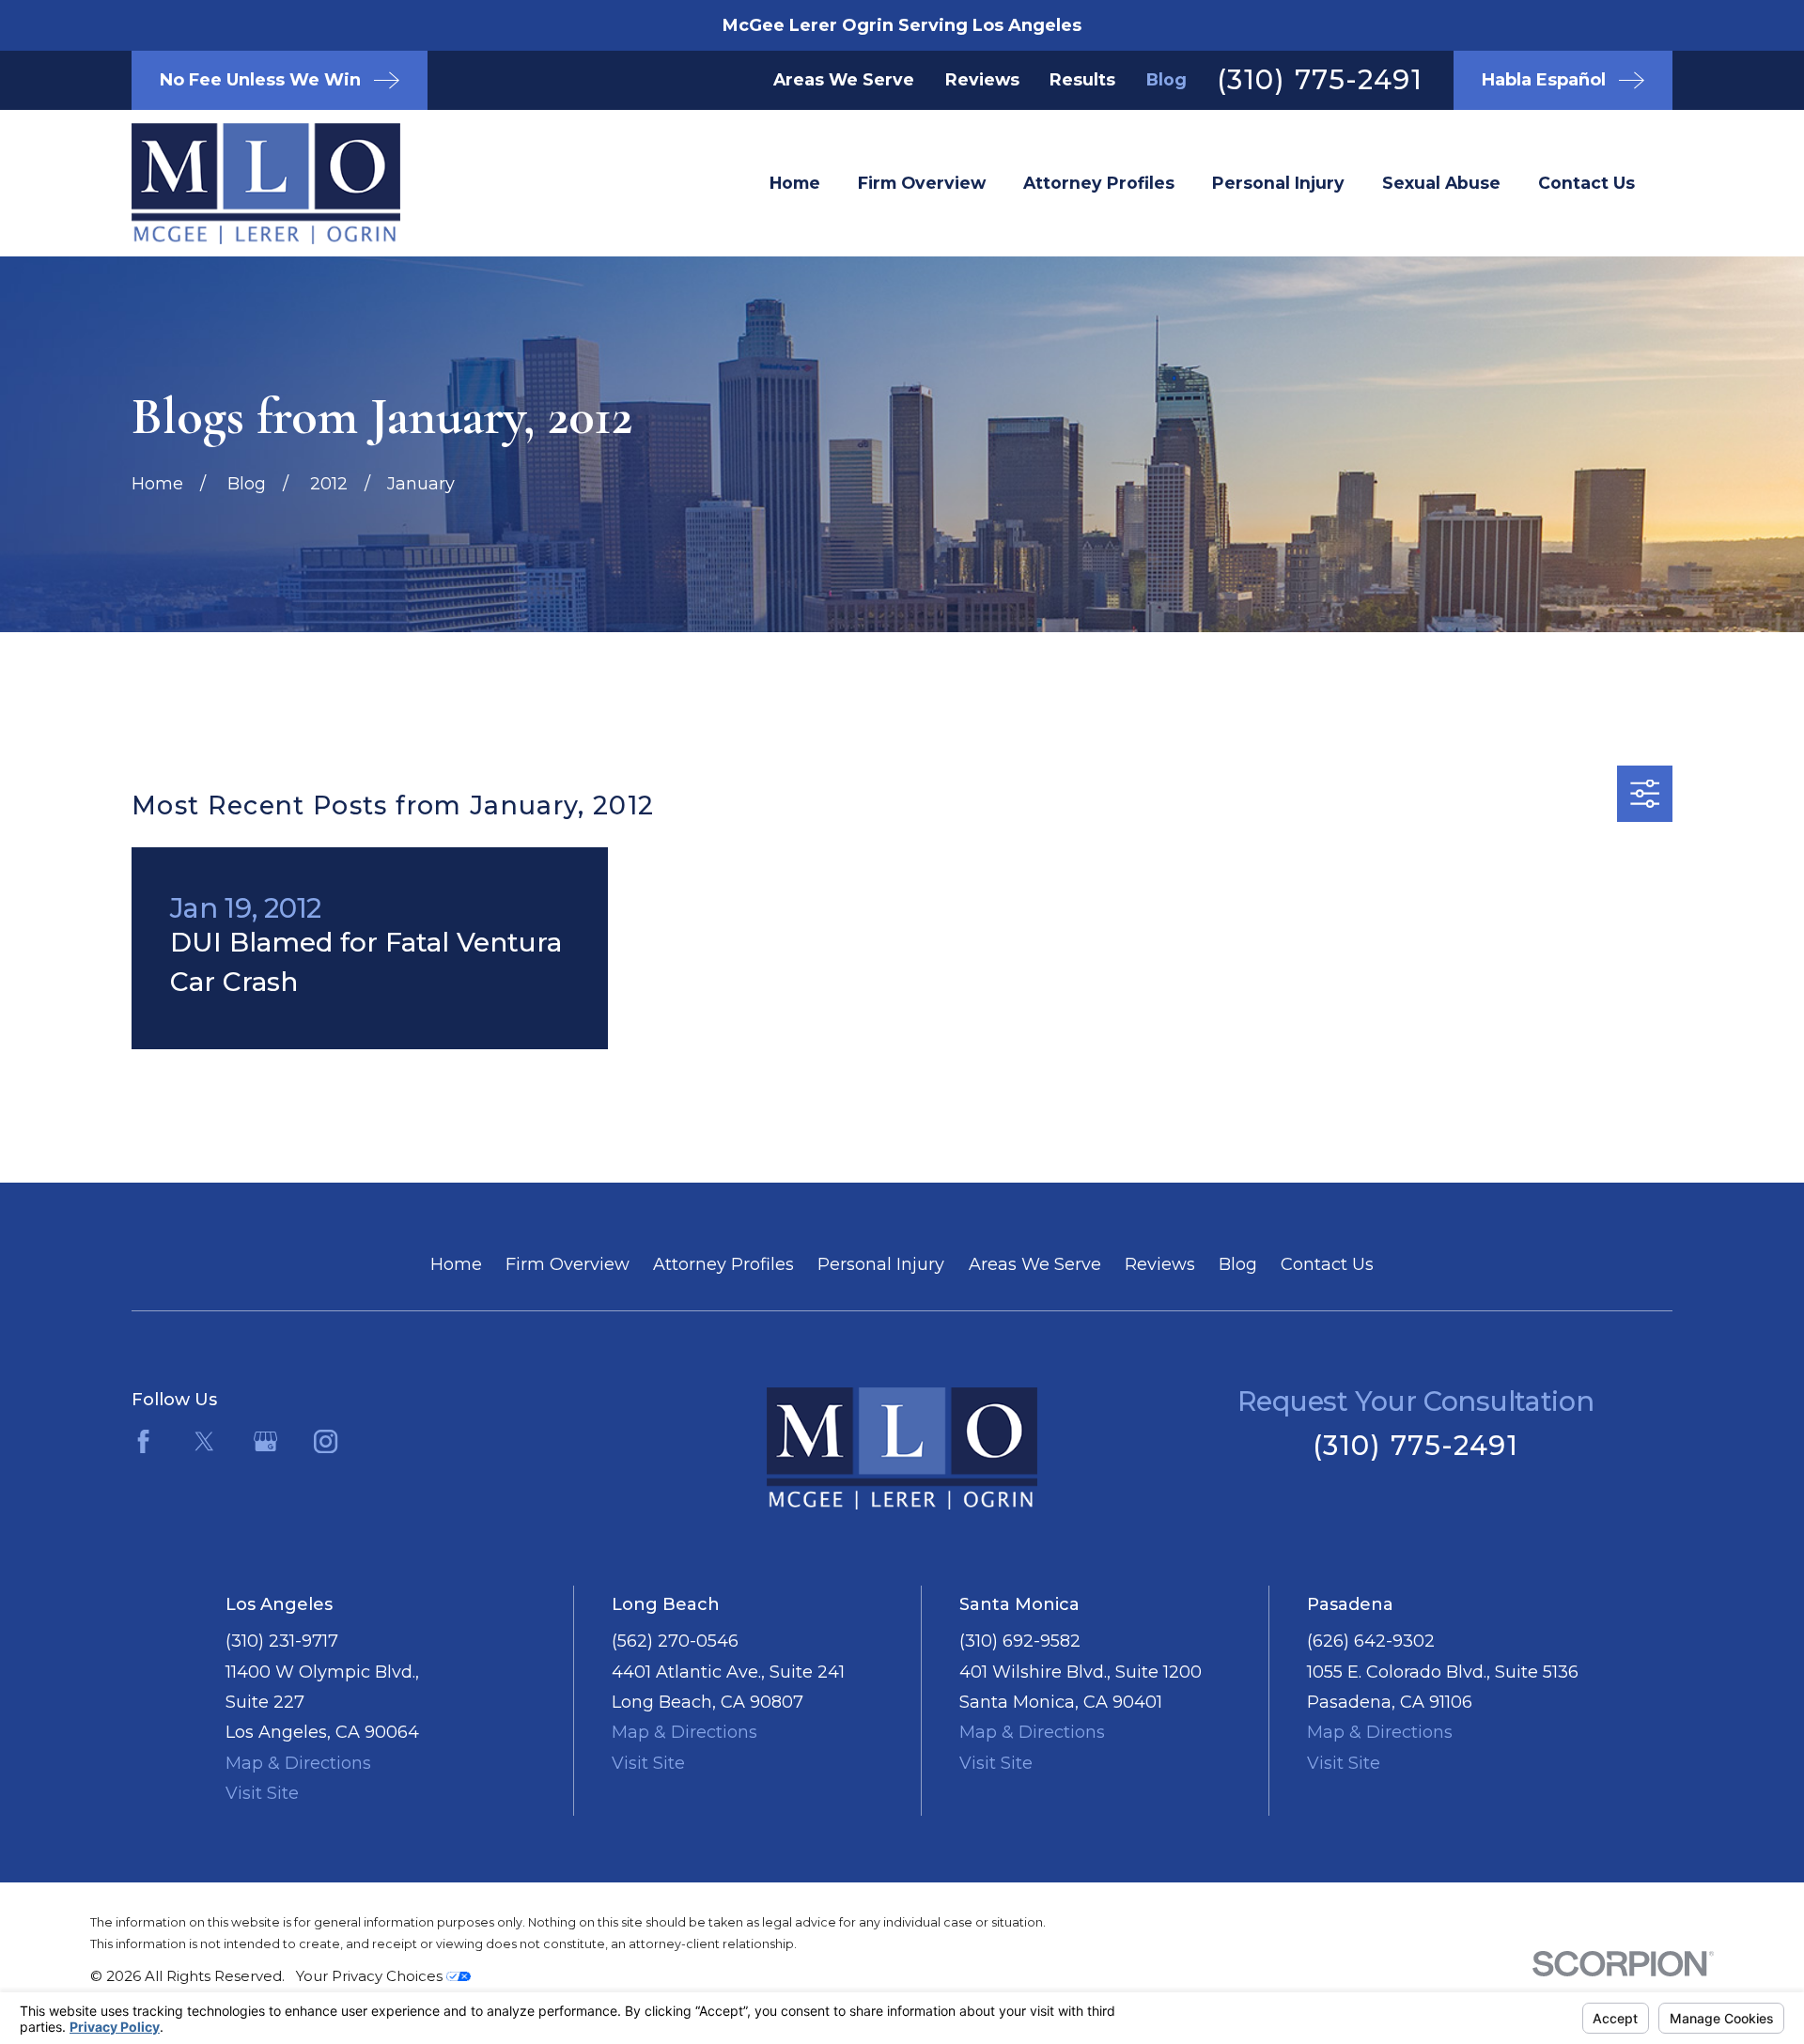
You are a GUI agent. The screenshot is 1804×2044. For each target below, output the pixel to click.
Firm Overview (568, 1264)
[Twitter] (204, 1441)
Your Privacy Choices (371, 1976)
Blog (1166, 79)
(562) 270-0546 (675, 1641)
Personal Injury (881, 1264)
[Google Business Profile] (265, 1441)
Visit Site (262, 1793)
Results (1082, 79)
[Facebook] (143, 1441)
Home (456, 1264)
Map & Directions (298, 1763)
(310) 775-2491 (1320, 79)
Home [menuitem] (795, 183)
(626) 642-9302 (1371, 1641)
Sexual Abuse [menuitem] (1441, 183)
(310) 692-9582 (1020, 1641)
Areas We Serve (844, 79)
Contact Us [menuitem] (1586, 183)
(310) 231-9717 (282, 1641)
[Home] (235, 184)
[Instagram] (326, 1441)
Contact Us (1327, 1264)
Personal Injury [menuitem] (1278, 183)
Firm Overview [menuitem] (922, 183)
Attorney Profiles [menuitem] (1099, 183)
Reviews (982, 79)
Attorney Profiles (723, 1264)
